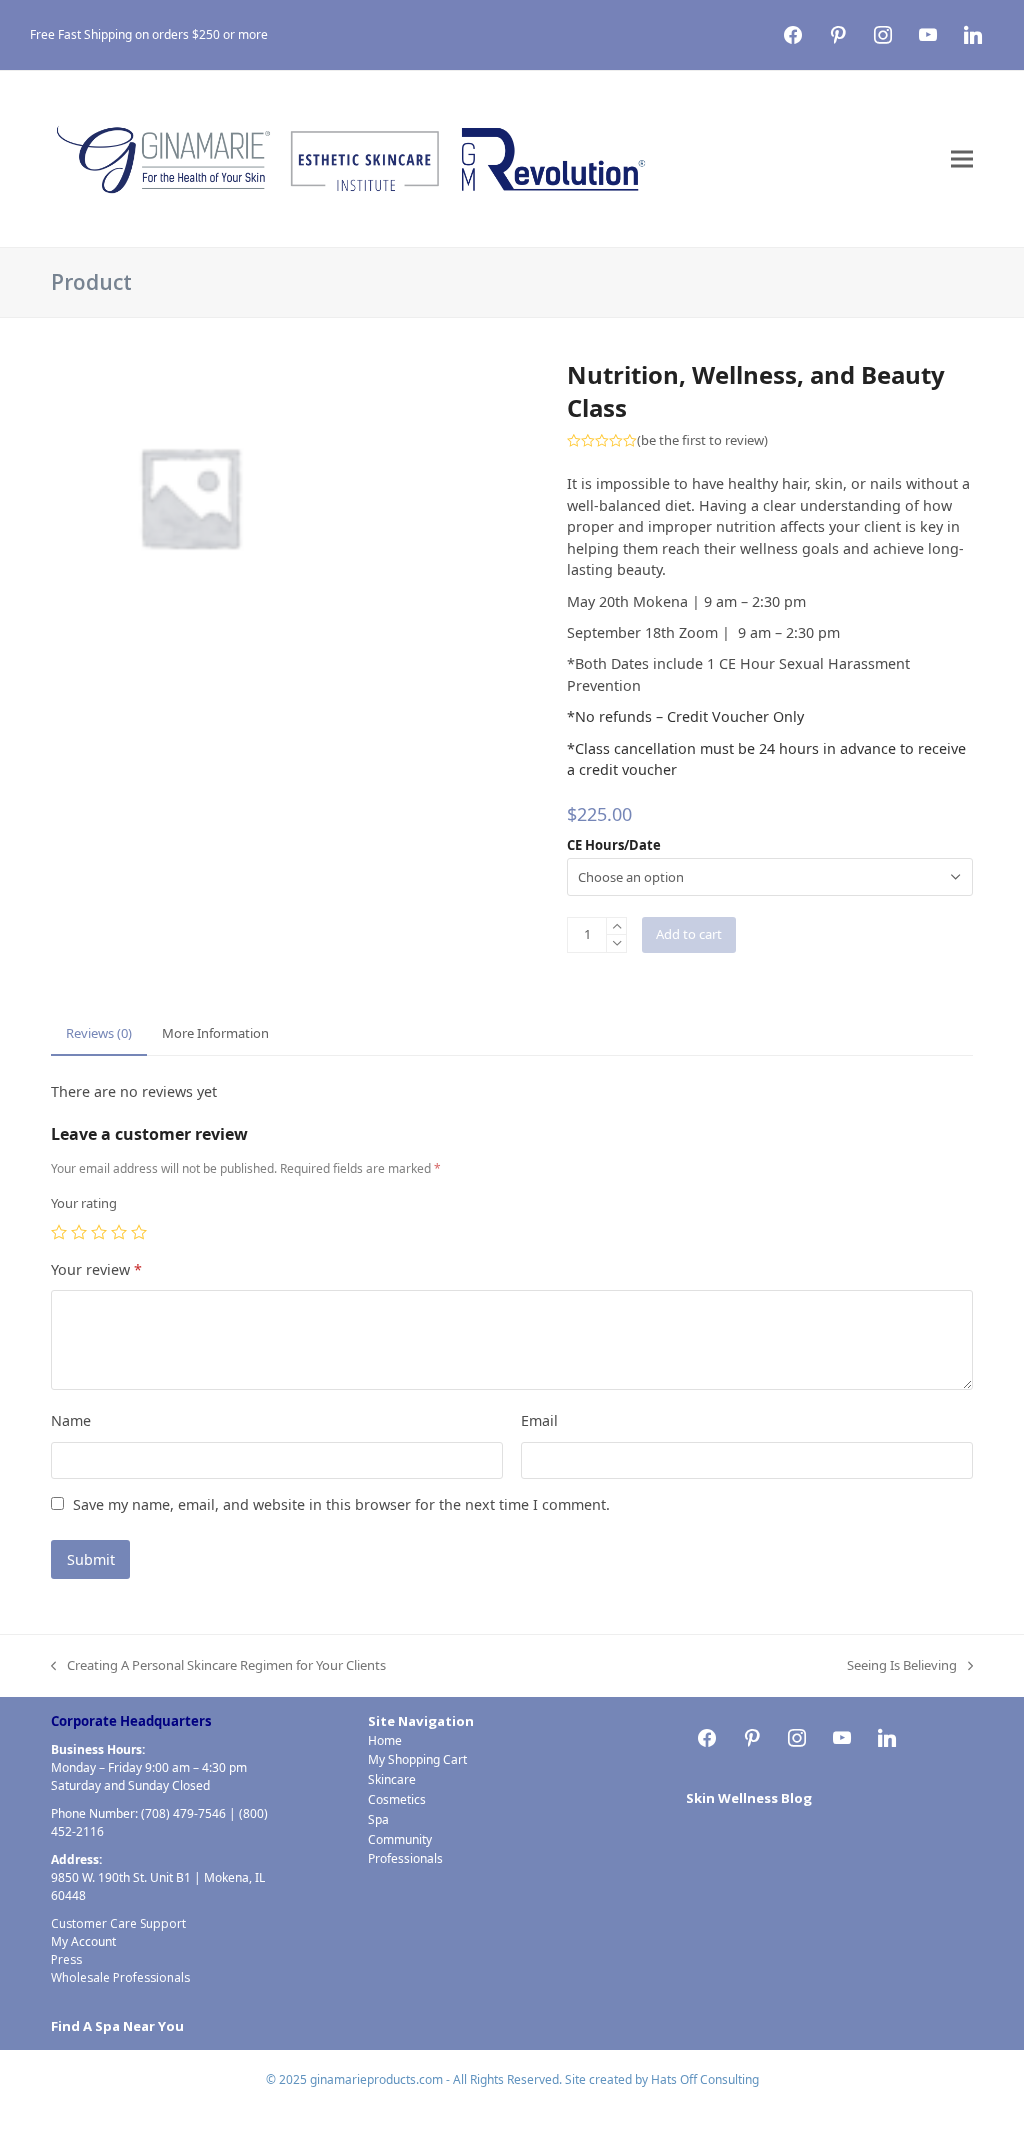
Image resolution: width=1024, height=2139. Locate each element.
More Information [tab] (215, 1033)
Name (71, 1420)
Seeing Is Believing (902, 1666)
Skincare (392, 1779)
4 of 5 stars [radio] (119, 1232)
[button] (962, 159)
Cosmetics (397, 1799)
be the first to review (702, 440)
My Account (83, 1941)
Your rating (84, 1203)
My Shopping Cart (417, 1759)
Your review (96, 1269)
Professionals (405, 1858)
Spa (378, 1819)
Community (400, 1839)
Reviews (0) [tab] (99, 1033)
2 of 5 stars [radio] (79, 1232)
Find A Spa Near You (117, 2026)
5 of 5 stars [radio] (139, 1232)
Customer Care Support (118, 1923)
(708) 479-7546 (183, 1813)
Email (539, 1420)
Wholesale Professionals (120, 1977)
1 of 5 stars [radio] (59, 1232)
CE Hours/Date (614, 845)
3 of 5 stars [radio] (99, 1232)
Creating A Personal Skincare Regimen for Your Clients (218, 1666)
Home (385, 1740)
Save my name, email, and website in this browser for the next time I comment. (341, 1504)
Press (66, 1959)
